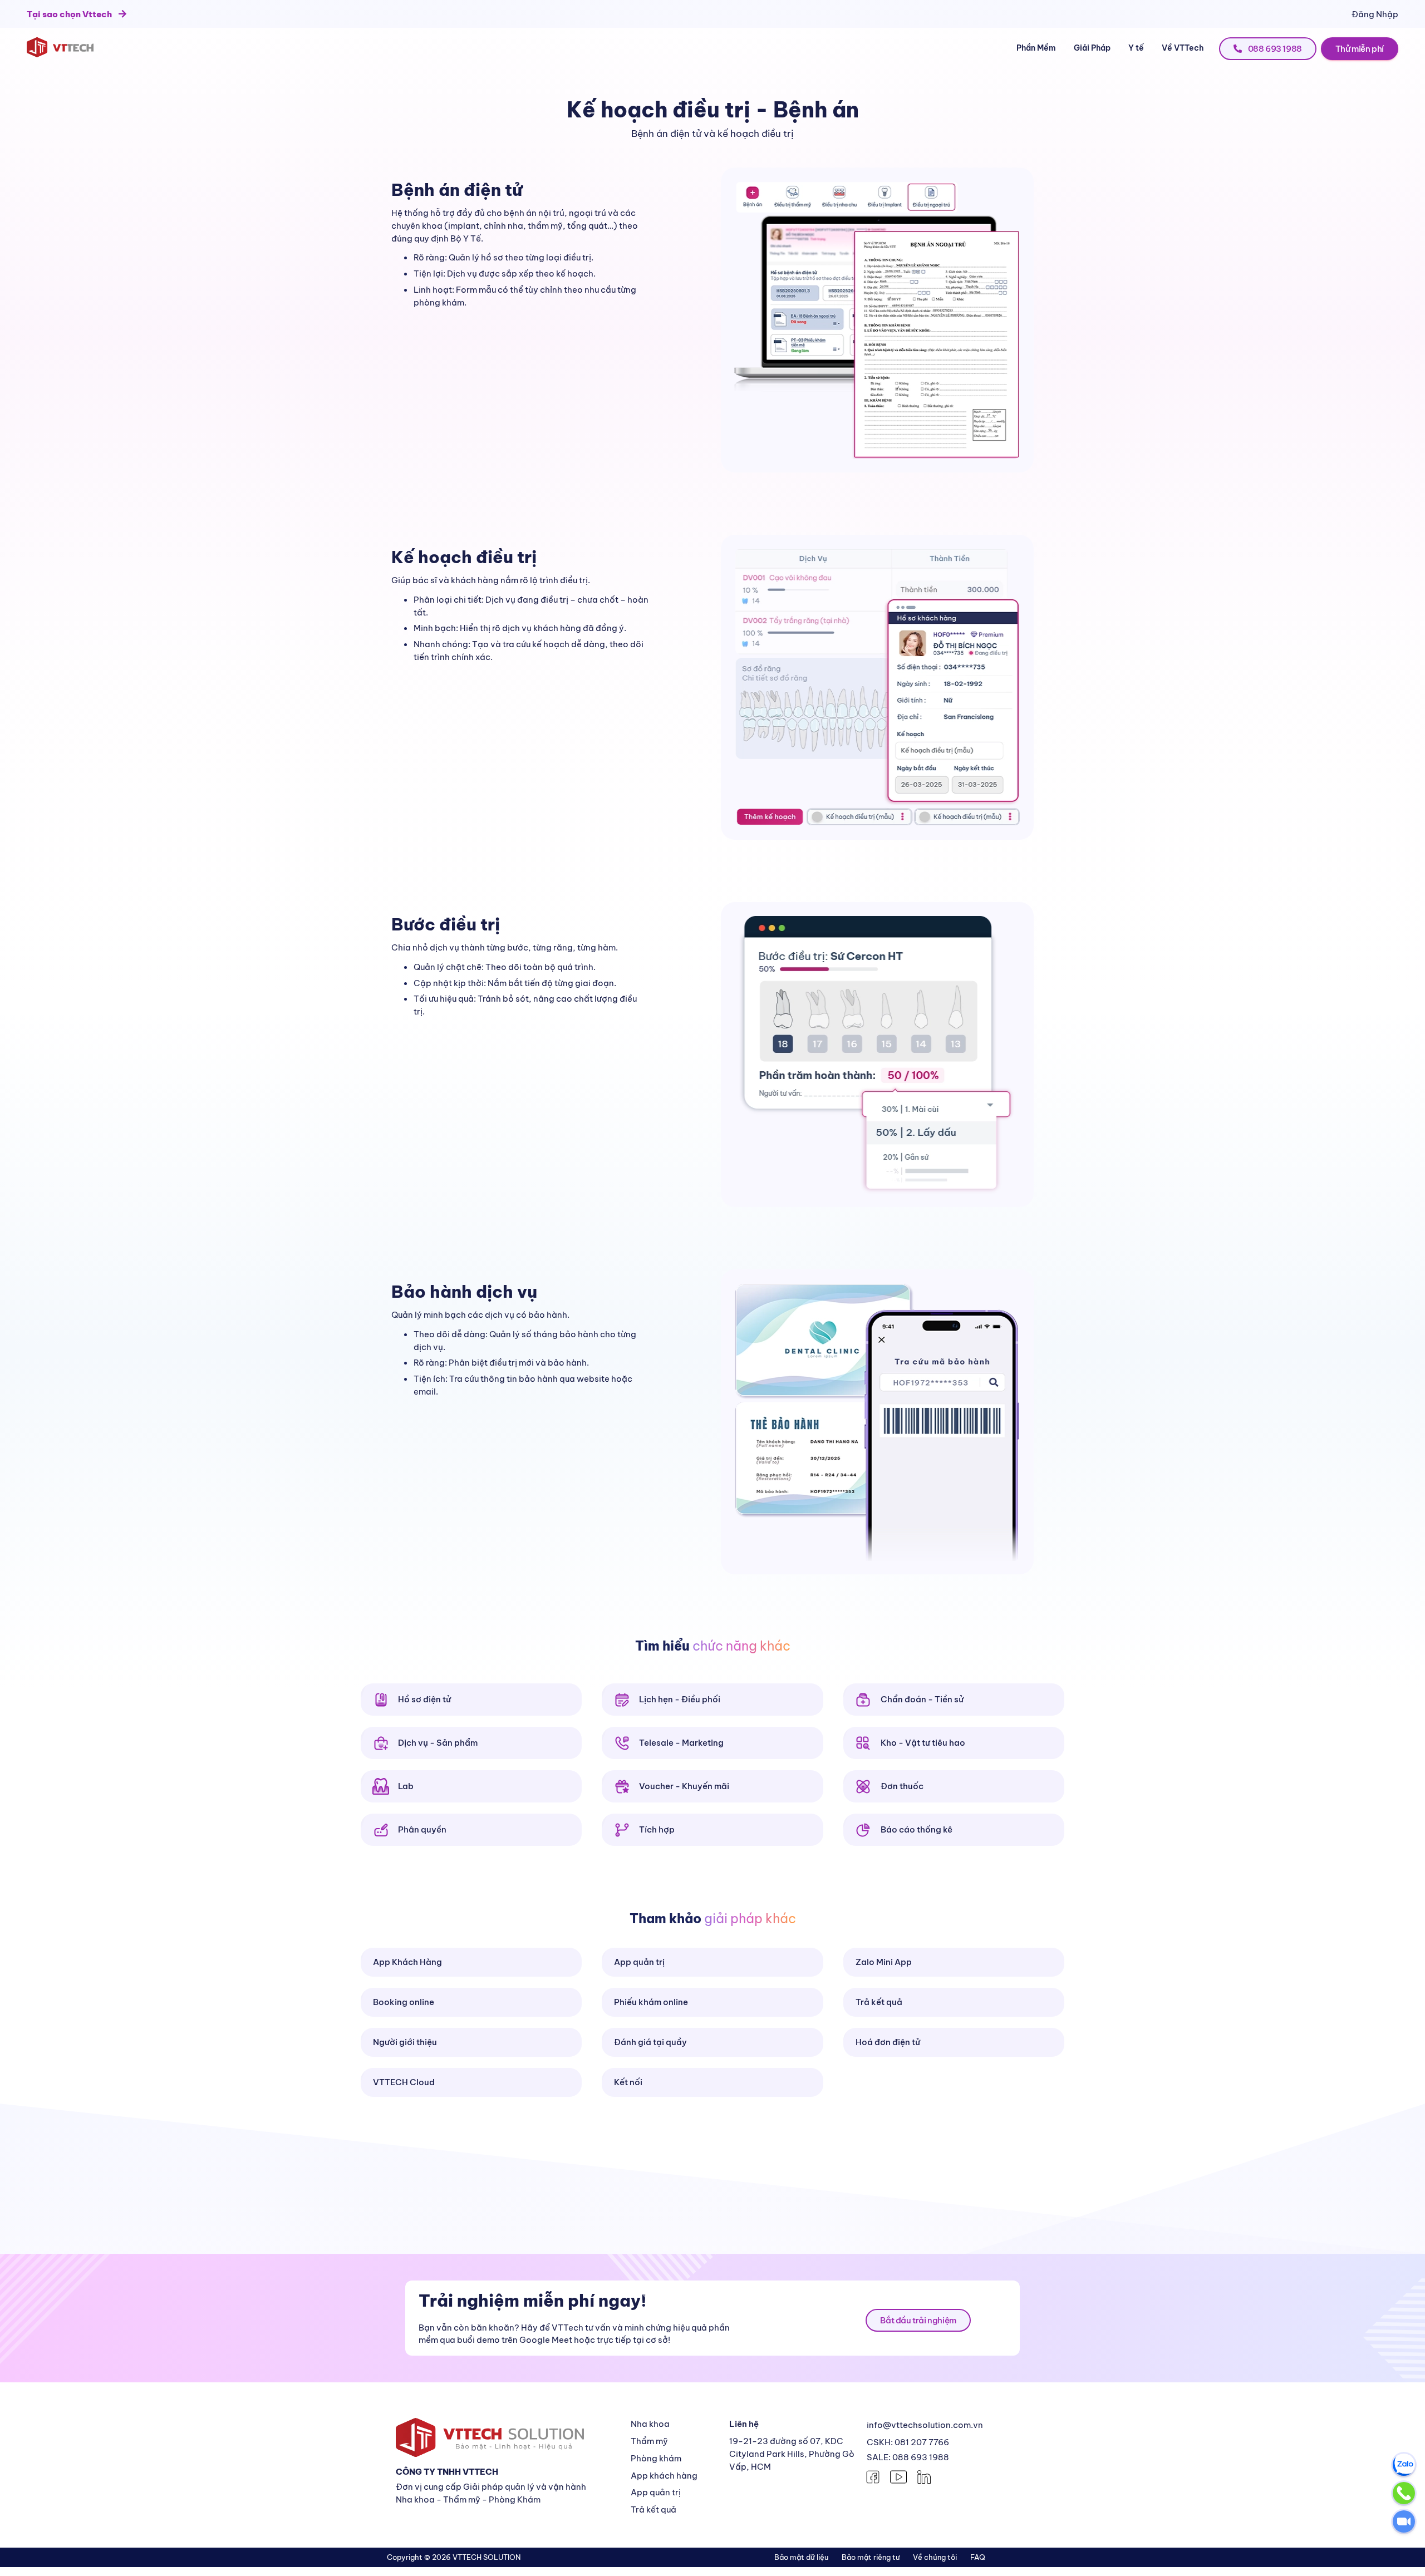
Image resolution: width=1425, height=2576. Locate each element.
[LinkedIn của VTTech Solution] (924, 2476)
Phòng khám (656, 2458)
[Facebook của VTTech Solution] (873, 2476)
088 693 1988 (1274, 49)
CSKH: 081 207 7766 (908, 2442)
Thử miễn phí (1360, 49)
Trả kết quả (653, 2509)
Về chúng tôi (935, 2557)
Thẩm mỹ (649, 2441)
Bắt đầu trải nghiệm (918, 2320)
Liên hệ (744, 2424)
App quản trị (656, 2492)
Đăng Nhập (1375, 14)
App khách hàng (664, 2476)
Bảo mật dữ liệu (801, 2557)
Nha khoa (650, 2424)
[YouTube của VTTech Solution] (898, 2476)
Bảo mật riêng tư (871, 2557)
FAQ (978, 2557)
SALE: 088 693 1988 (908, 2457)
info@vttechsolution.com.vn (925, 2425)
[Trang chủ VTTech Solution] (60, 47)
